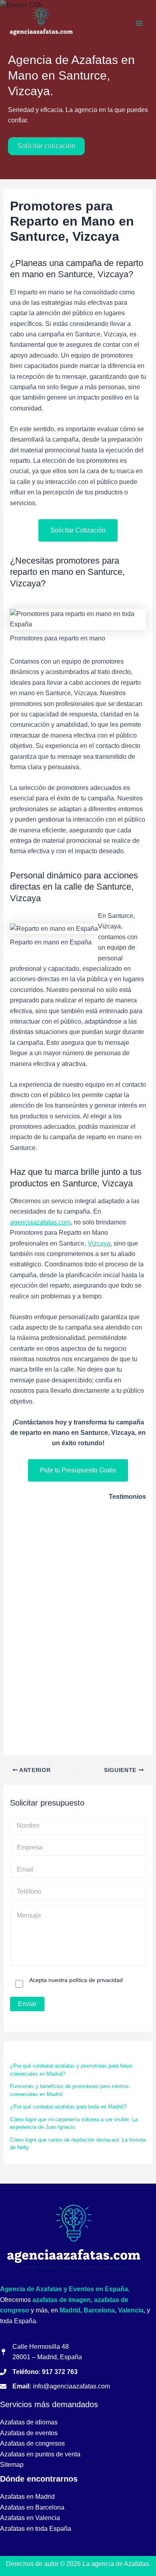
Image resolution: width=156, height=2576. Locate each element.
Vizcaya (99, 1243)
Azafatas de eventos (29, 2433)
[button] (78, 530)
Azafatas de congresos (33, 2443)
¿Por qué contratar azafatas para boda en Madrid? (68, 2107)
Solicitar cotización (46, 146)
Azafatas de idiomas (29, 2422)
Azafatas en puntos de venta (40, 2454)
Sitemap (12, 2465)
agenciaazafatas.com (40, 1222)
